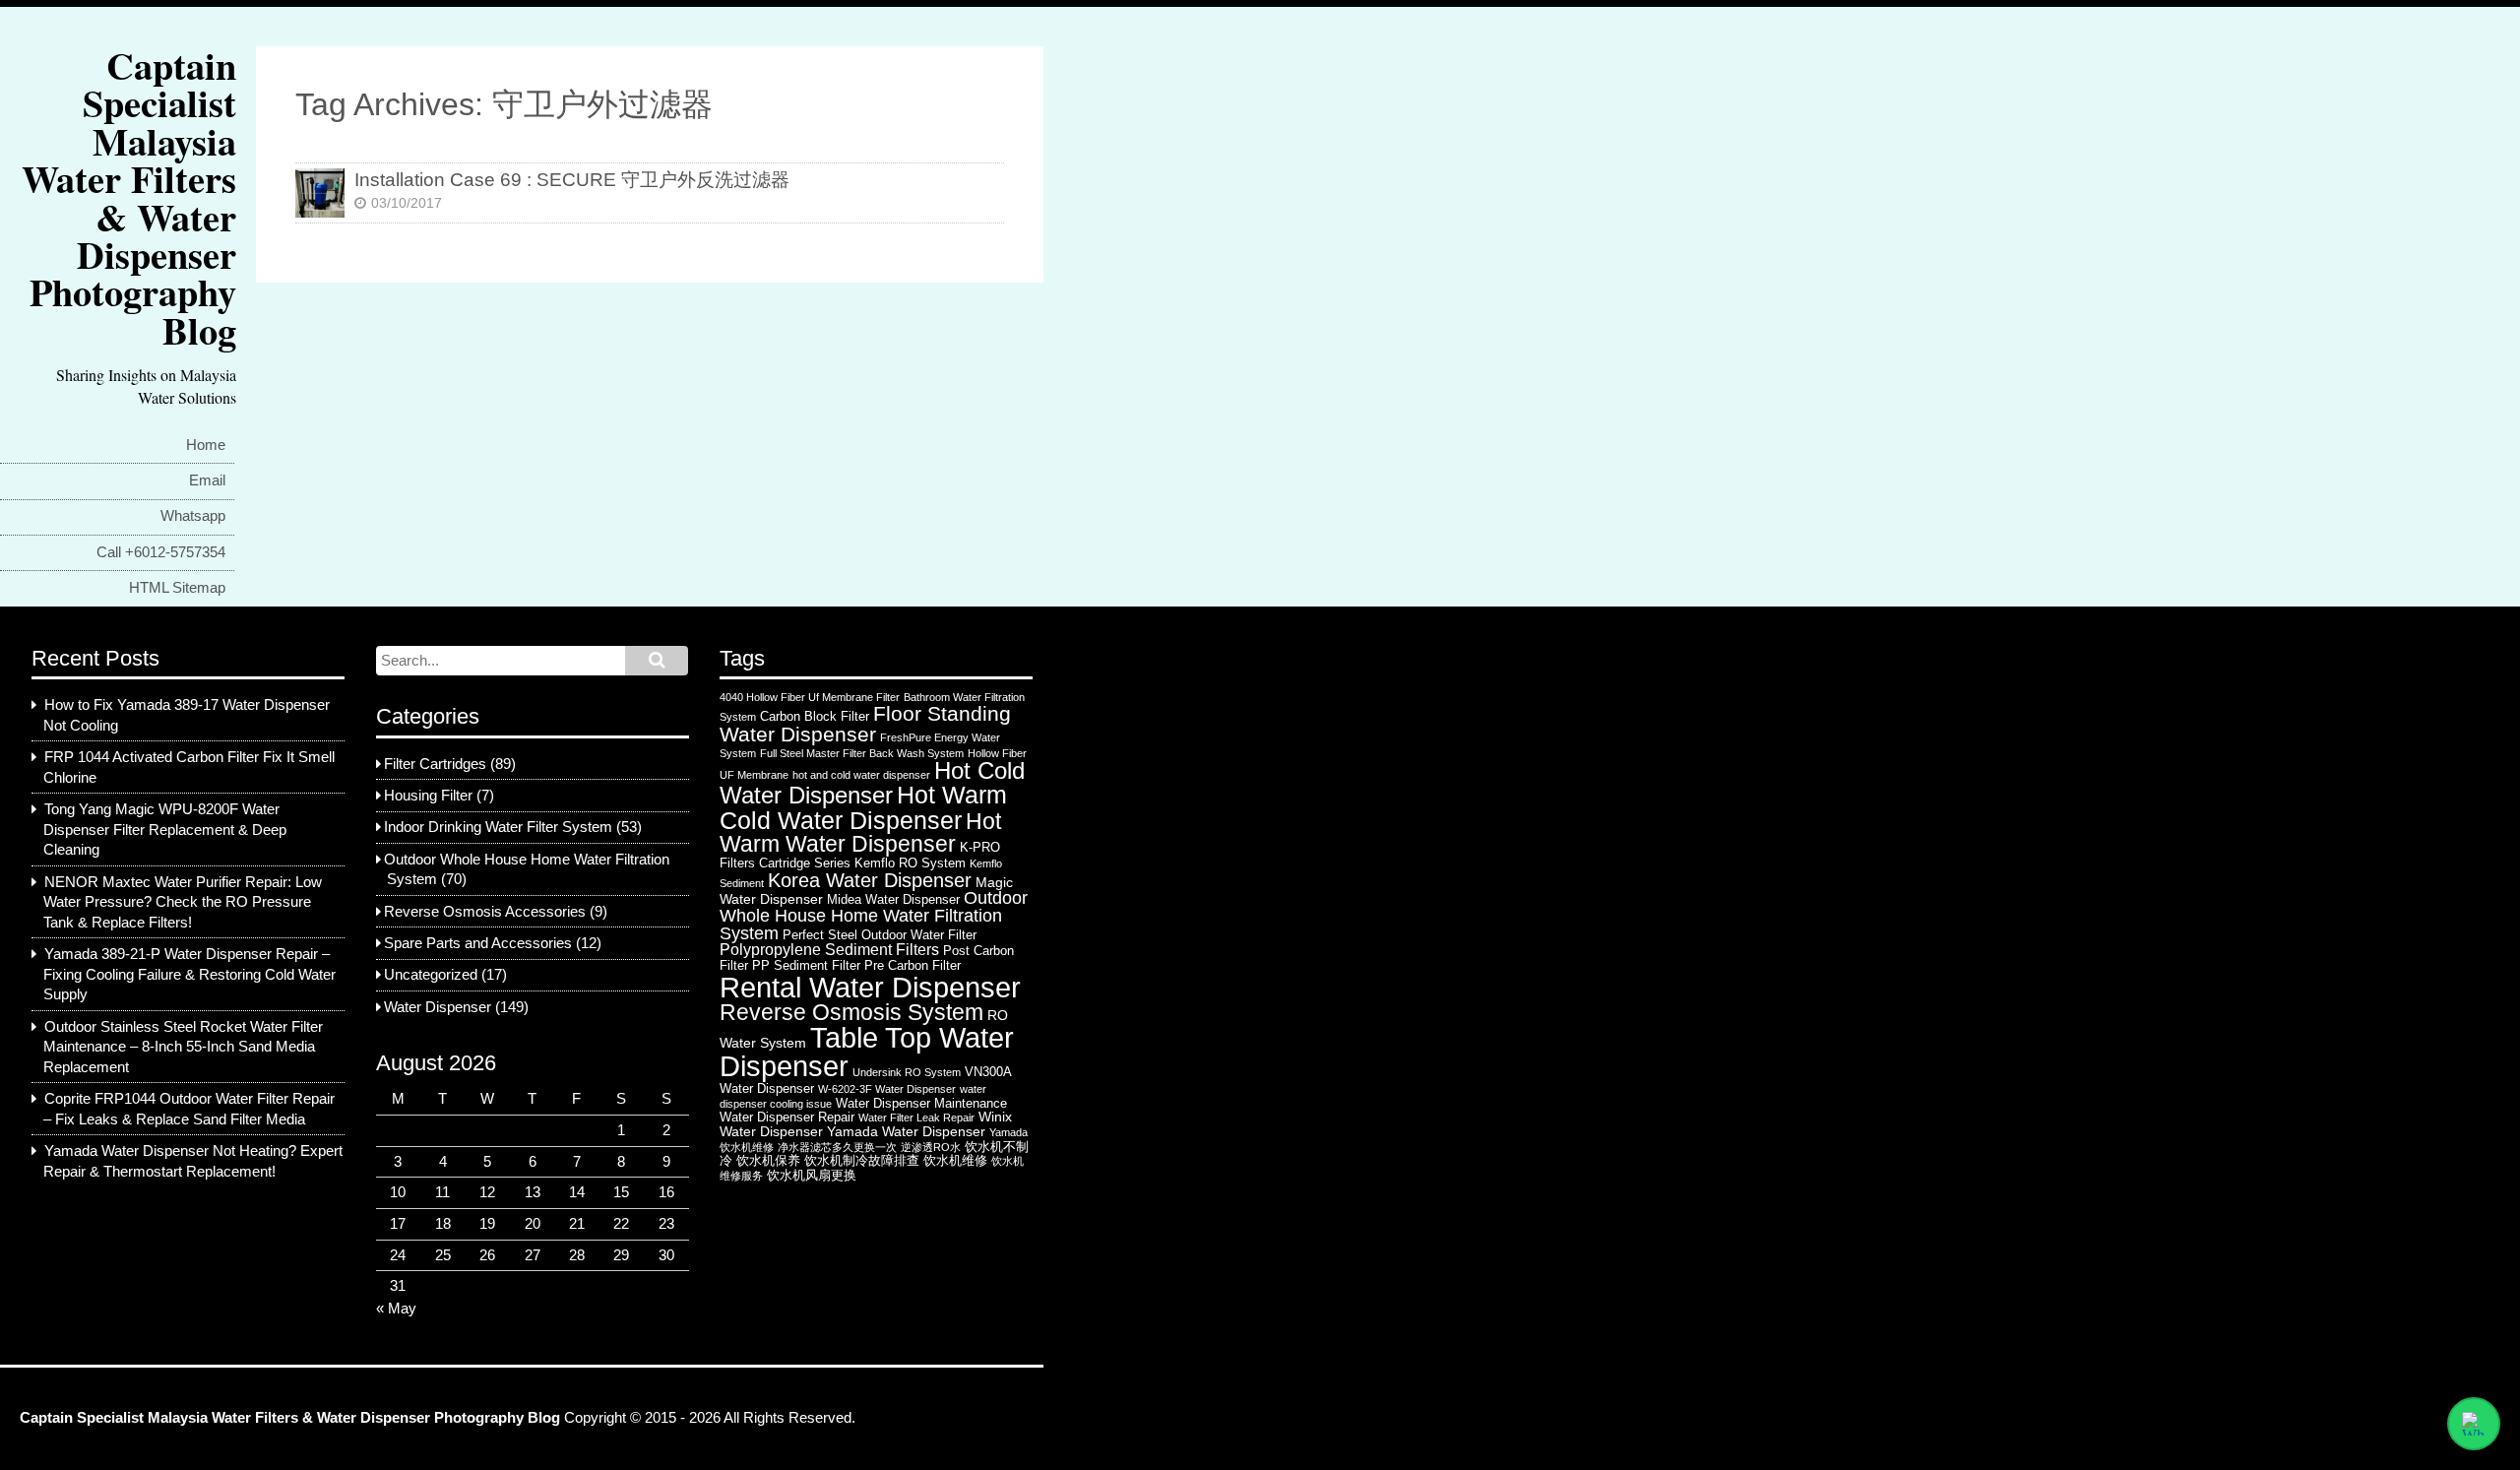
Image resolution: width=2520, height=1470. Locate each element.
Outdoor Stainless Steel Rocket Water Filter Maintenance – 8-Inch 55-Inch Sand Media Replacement (183, 1047)
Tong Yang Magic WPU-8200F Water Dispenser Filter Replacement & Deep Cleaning (165, 830)
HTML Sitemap (177, 588)
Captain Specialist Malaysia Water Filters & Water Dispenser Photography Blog (129, 197)
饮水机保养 (768, 1160)
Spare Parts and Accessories (478, 943)
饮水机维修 (955, 1160)
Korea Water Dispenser (870, 880)
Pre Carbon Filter (913, 965)
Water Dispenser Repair (787, 1117)
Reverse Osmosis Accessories (485, 912)
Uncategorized (431, 975)
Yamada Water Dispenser (906, 1131)
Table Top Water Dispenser (867, 1052)
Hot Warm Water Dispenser (860, 832)
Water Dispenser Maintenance (921, 1103)
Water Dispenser (438, 1007)
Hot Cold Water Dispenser (872, 784)
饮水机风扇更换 (812, 1175)
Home (206, 445)
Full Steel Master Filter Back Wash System (862, 753)
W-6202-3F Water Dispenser (887, 1089)
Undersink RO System (907, 1072)
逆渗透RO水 (931, 1147)
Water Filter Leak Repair (916, 1118)
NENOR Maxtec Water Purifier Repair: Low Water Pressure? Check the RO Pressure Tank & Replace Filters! (183, 902)
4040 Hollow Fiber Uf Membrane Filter (810, 697)
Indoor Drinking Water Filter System (498, 827)
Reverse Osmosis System (851, 1012)
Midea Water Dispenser (893, 899)
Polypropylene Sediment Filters (829, 950)
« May (396, 1309)
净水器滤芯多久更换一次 (837, 1147)
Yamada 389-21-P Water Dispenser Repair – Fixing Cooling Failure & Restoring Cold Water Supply (189, 974)
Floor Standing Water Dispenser (865, 724)
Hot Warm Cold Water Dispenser (863, 807)
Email (207, 480)
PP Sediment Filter (806, 965)
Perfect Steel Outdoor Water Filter (880, 935)
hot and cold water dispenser (861, 775)
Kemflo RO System (910, 863)
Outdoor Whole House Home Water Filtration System (874, 916)
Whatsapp (193, 516)
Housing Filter (428, 796)
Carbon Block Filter (815, 716)
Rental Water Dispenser (870, 987)
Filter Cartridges (435, 764)
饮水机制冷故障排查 (862, 1160)
